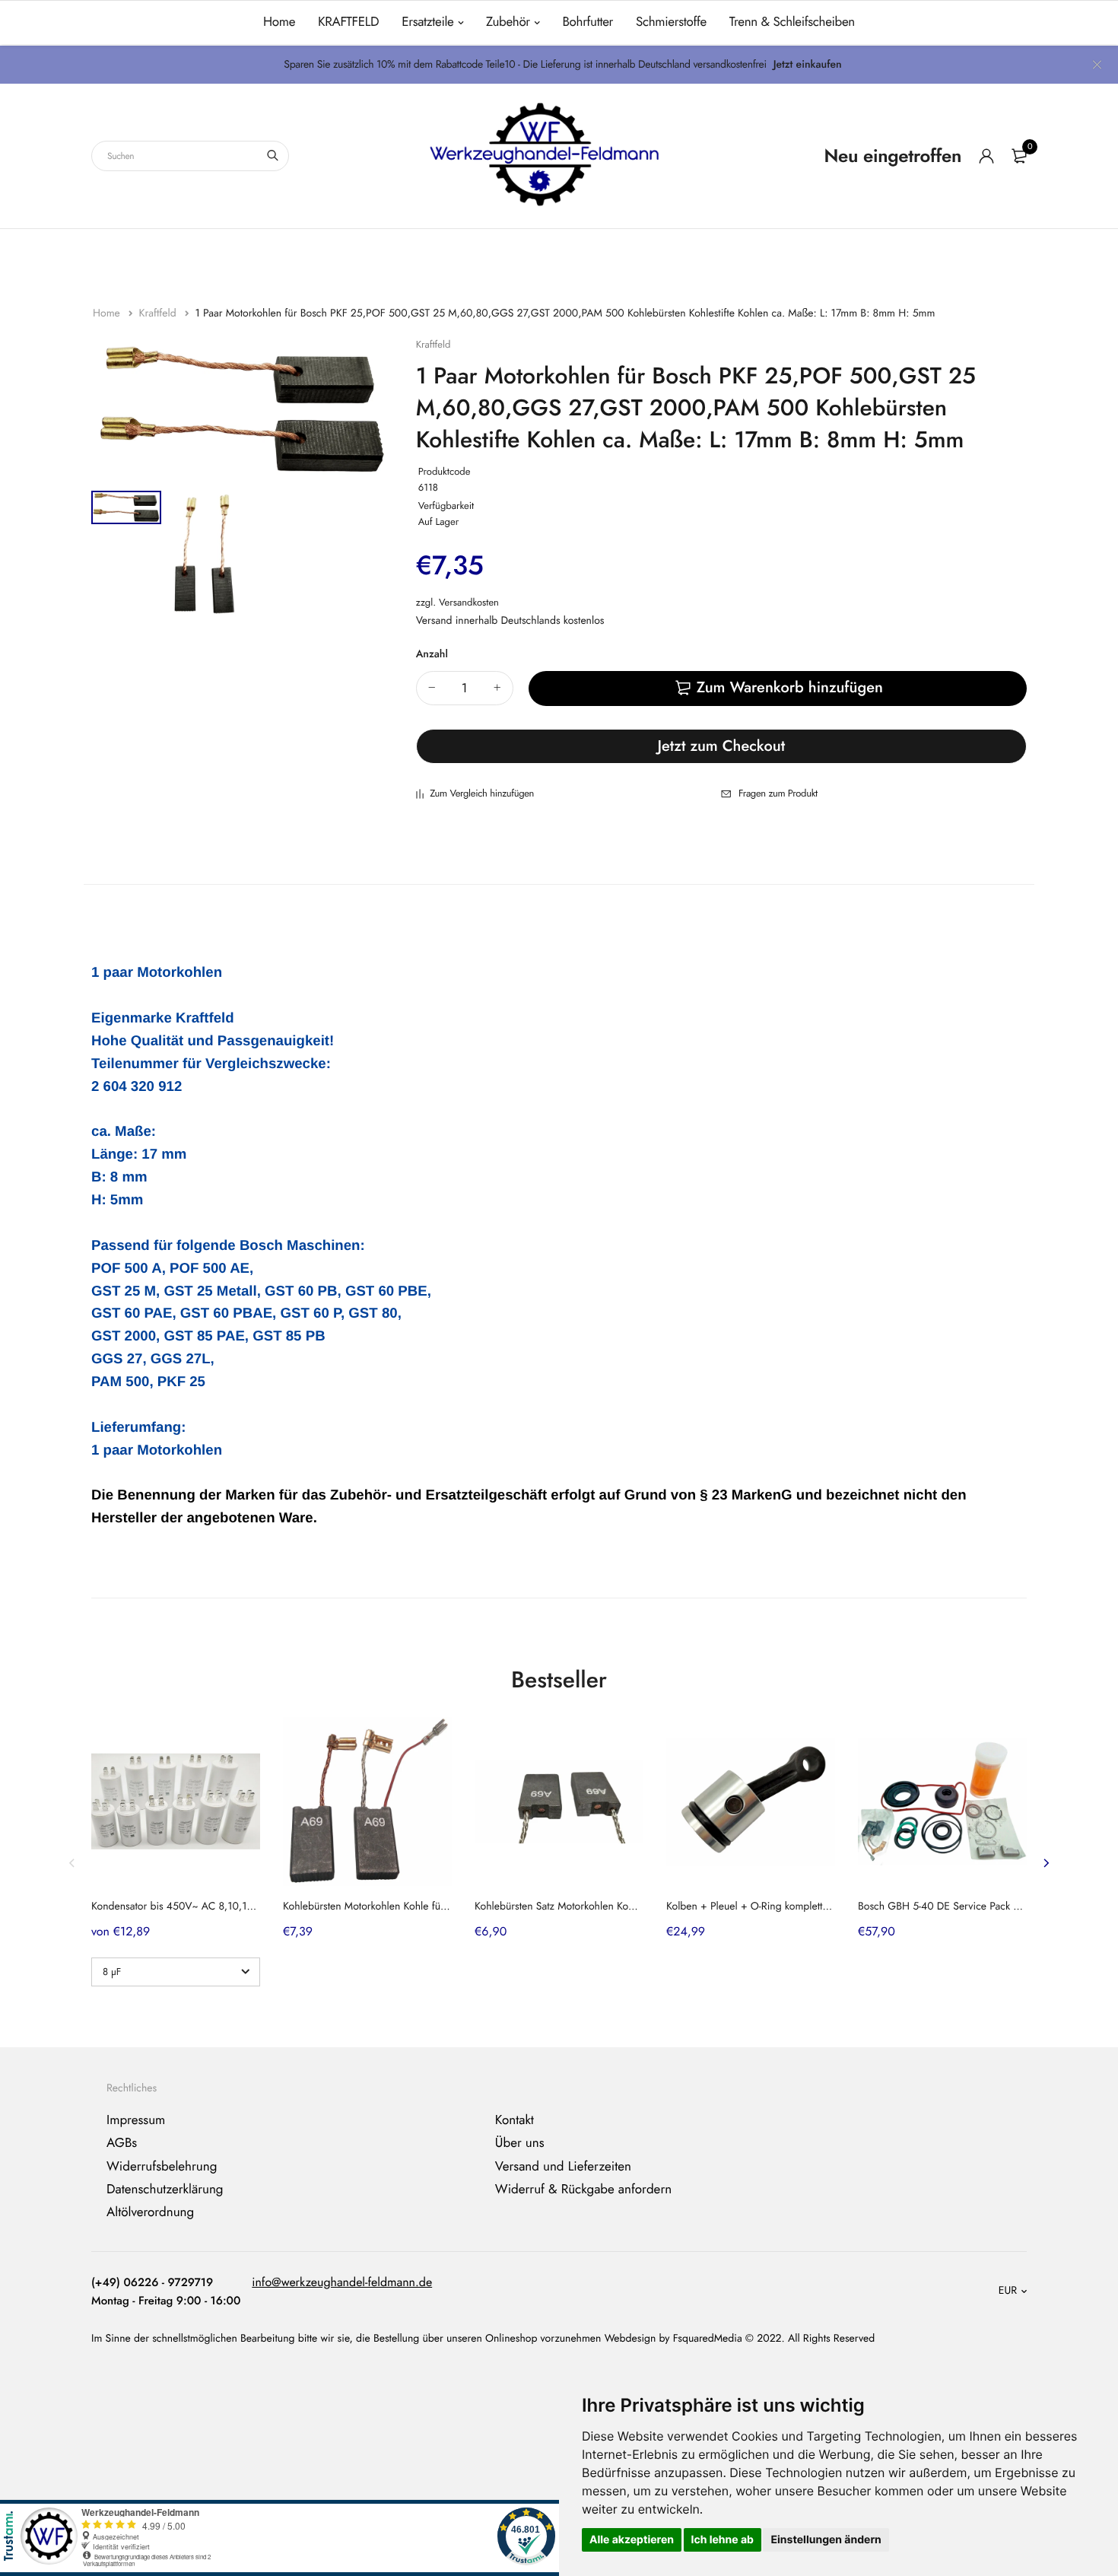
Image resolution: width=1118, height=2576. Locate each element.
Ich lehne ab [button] (723, 2540)
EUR (1008, 2291)
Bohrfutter (588, 22)
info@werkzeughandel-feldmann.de (342, 2283)
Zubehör (508, 22)
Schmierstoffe (671, 22)
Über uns (520, 2143)
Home (279, 22)
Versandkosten (469, 602)
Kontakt (515, 2120)
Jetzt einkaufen (808, 65)
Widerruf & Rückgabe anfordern (583, 2190)
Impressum (136, 2120)
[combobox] (190, 156)
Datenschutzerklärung (165, 2190)
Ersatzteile (427, 22)
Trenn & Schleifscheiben (792, 22)
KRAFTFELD (348, 22)
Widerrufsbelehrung (162, 2166)
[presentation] (72, 1863)
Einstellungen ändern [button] (826, 2540)
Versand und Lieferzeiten (563, 2166)
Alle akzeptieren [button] (632, 2540)
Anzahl (432, 654)
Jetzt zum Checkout (722, 746)
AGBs (122, 2143)
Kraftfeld (159, 313)
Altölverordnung (150, 2212)
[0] (1019, 156)
